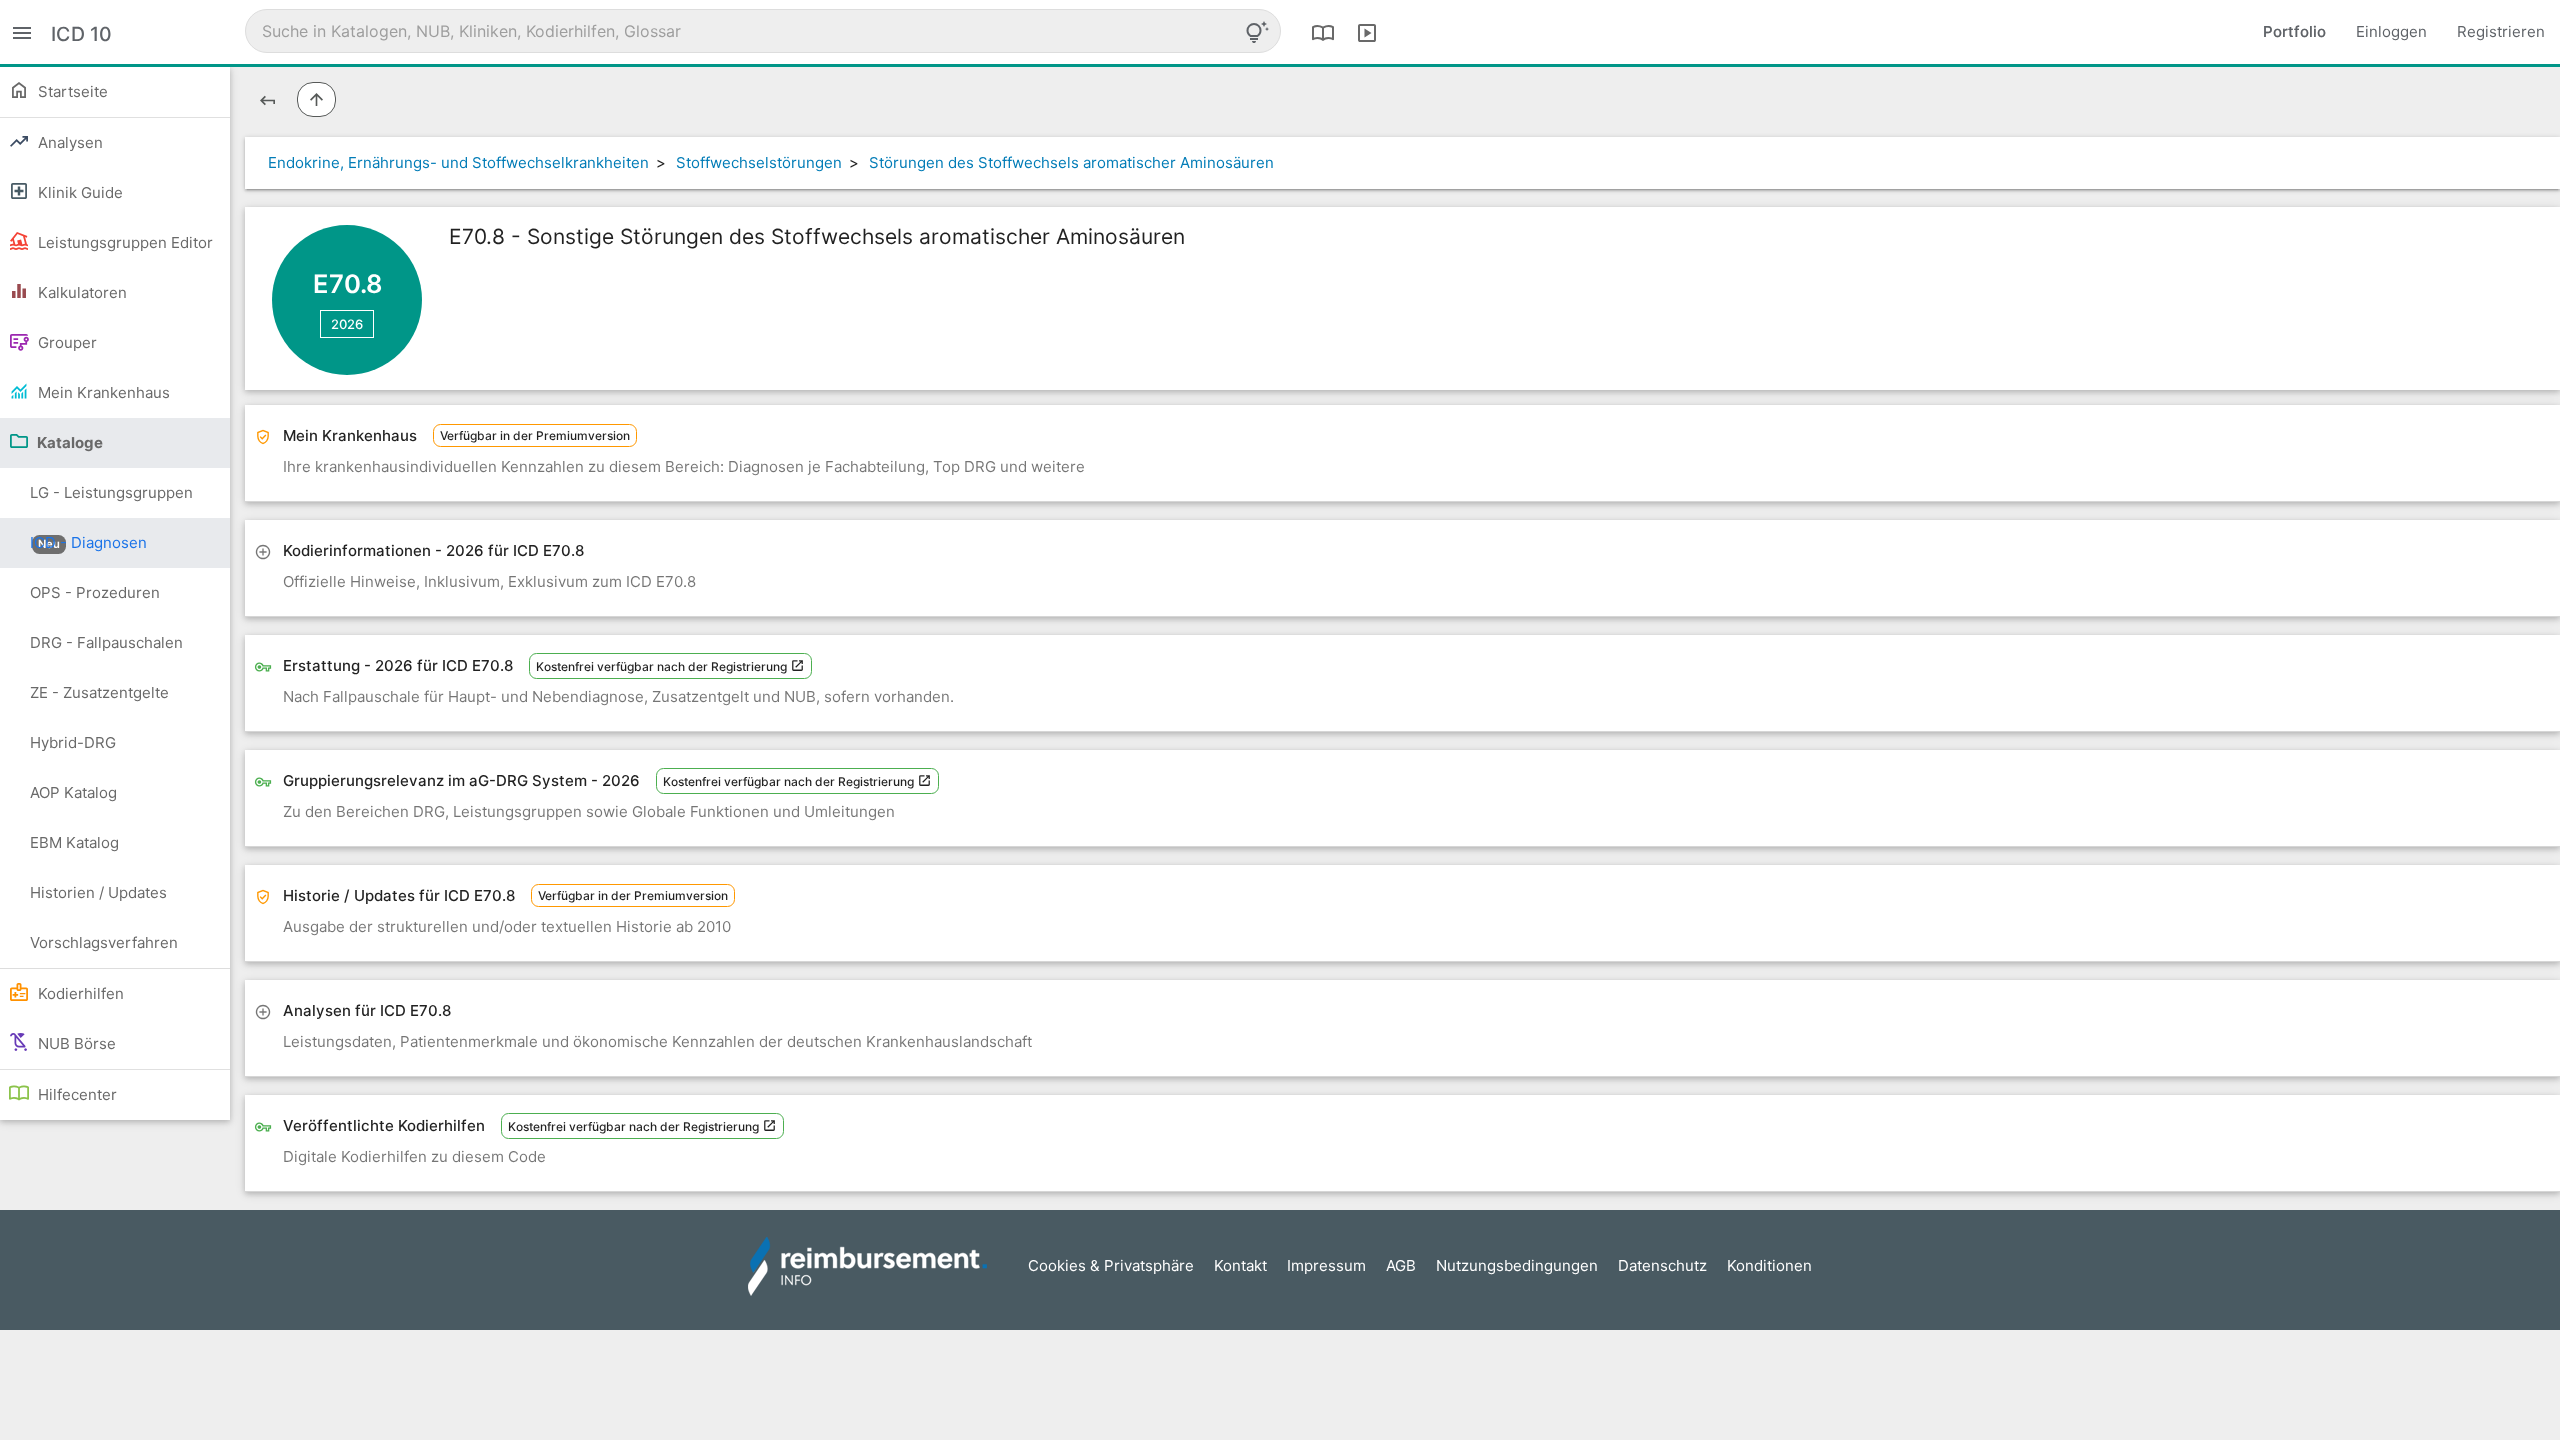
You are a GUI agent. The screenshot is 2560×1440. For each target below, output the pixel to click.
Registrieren (2501, 31)
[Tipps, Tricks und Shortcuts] (1257, 32)
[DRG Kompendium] (1323, 32)
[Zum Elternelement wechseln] (316, 99)
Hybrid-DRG (73, 742)
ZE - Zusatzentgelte (99, 692)
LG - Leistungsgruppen (111, 500)
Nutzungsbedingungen (1517, 1265)
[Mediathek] (1367, 32)
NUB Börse (75, 1043)
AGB (1401, 1265)
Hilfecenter (75, 1094)
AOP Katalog (73, 792)
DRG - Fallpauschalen (106, 642)
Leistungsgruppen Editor (123, 242)
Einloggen (2391, 31)
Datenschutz (1662, 1265)
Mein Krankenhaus (102, 392)
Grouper (65, 342)
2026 (347, 324)
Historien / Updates (98, 892)
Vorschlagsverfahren (104, 942)
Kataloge (68, 442)
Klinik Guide (78, 192)
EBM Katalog (74, 842)
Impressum (1326, 1265)
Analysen (68, 142)
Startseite (71, 91)
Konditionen (1769, 1265)
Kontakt (1240, 1265)
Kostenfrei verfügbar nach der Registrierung (663, 666)
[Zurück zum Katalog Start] (267, 99)
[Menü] (22, 31)
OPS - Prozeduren (95, 592)
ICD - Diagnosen (88, 542)
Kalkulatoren (80, 292)
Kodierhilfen (79, 993)
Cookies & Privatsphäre (1111, 1265)
